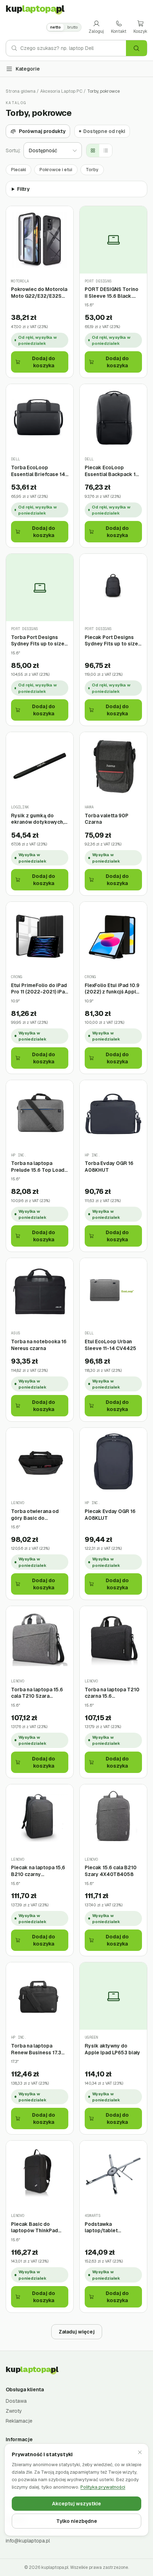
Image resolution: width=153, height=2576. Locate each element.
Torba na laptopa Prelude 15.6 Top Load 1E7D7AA (38, 1167)
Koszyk (140, 31)
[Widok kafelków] (93, 150)
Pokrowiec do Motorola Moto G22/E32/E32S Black (39, 293)
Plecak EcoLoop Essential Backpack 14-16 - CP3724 (113, 471)
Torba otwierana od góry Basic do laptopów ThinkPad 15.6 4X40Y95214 (35, 1515)
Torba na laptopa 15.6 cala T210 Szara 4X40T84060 (37, 1693)
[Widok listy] (106, 150)
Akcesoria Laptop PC (61, 91)
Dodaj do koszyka (44, 362)
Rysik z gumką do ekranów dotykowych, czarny (38, 819)
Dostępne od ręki (104, 131)
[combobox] (73, 48)
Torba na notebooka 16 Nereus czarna (39, 1345)
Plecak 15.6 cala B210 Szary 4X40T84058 (111, 1871)
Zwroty (14, 2411)
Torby (92, 170)
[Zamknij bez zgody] (140, 2452)
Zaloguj (96, 31)
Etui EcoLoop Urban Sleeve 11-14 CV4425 (110, 1345)
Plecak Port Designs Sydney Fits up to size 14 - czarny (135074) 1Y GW (112, 641)
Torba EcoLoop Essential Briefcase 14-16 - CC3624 (39, 471)
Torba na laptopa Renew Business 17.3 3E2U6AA (36, 2049)
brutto (72, 27)
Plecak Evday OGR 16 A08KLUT (110, 1515)
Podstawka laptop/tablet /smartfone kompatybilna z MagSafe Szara (103, 2227)
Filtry (23, 189)
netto (56, 27)
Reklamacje (19, 2421)
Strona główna (21, 91)
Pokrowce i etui (56, 170)
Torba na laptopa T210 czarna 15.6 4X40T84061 (112, 1693)
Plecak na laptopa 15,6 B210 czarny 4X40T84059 (38, 1871)
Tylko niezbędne (77, 2521)
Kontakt (119, 31)
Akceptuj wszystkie (76, 2504)
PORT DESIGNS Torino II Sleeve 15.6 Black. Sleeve (112, 293)
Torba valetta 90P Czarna (107, 819)
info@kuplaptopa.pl (28, 2541)
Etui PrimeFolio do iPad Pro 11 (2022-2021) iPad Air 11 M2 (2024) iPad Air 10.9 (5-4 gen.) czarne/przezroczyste (39, 989)
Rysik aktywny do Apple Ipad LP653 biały (112, 2049)
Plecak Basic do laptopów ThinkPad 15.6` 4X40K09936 (35, 2227)
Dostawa (16, 2401)
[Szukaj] (136, 48)
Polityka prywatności (103, 2487)
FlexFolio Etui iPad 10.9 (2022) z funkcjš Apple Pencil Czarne (112, 989)
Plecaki (19, 170)
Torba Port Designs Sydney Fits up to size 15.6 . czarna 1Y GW (38, 641)
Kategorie (28, 69)
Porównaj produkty (42, 131)
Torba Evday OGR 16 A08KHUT (109, 1167)
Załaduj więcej (77, 2332)
